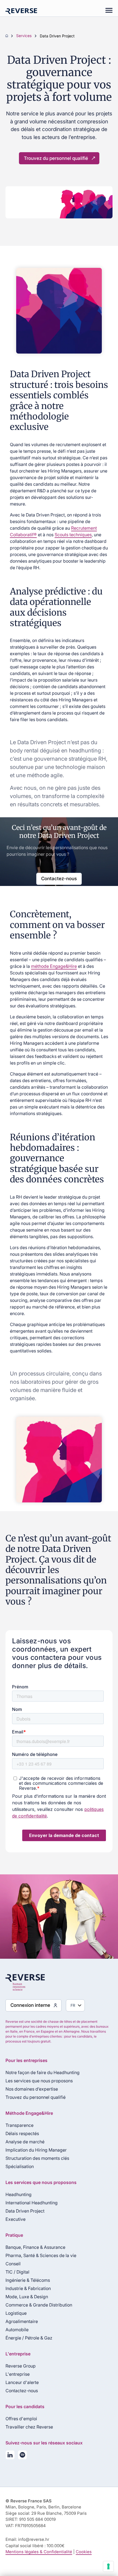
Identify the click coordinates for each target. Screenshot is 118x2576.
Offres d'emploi (21, 2419)
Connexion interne (30, 2005)
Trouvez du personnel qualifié (56, 158)
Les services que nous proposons (39, 2081)
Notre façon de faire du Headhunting (43, 2072)
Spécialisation (20, 2166)
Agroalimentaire (22, 2321)
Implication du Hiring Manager (36, 2150)
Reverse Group (21, 2366)
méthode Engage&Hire (54, 966)
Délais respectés (22, 2133)
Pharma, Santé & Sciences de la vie (41, 2255)
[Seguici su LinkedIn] (10, 2456)
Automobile (17, 2330)
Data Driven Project (25, 2211)
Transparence (19, 2125)
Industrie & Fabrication (28, 2288)
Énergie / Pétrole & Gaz (29, 2338)
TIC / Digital (17, 2272)
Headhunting (19, 2194)
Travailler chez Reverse (29, 2427)
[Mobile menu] (106, 11)
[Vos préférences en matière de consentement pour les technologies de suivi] (108, 2566)
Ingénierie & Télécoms (28, 2280)
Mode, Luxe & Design (27, 2297)
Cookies (84, 2552)
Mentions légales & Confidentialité (39, 2552)
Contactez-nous (59, 879)
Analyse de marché (25, 2142)
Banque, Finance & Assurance (35, 2247)
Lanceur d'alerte (22, 2382)
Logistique (16, 2313)
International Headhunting (32, 2203)
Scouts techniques (73, 535)
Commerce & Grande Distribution (39, 2305)
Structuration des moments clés (37, 2158)
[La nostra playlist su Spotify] (22, 2456)
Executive (16, 2219)
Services (24, 36)
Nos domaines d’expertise (32, 2089)
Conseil (13, 2264)
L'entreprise (18, 2374)
